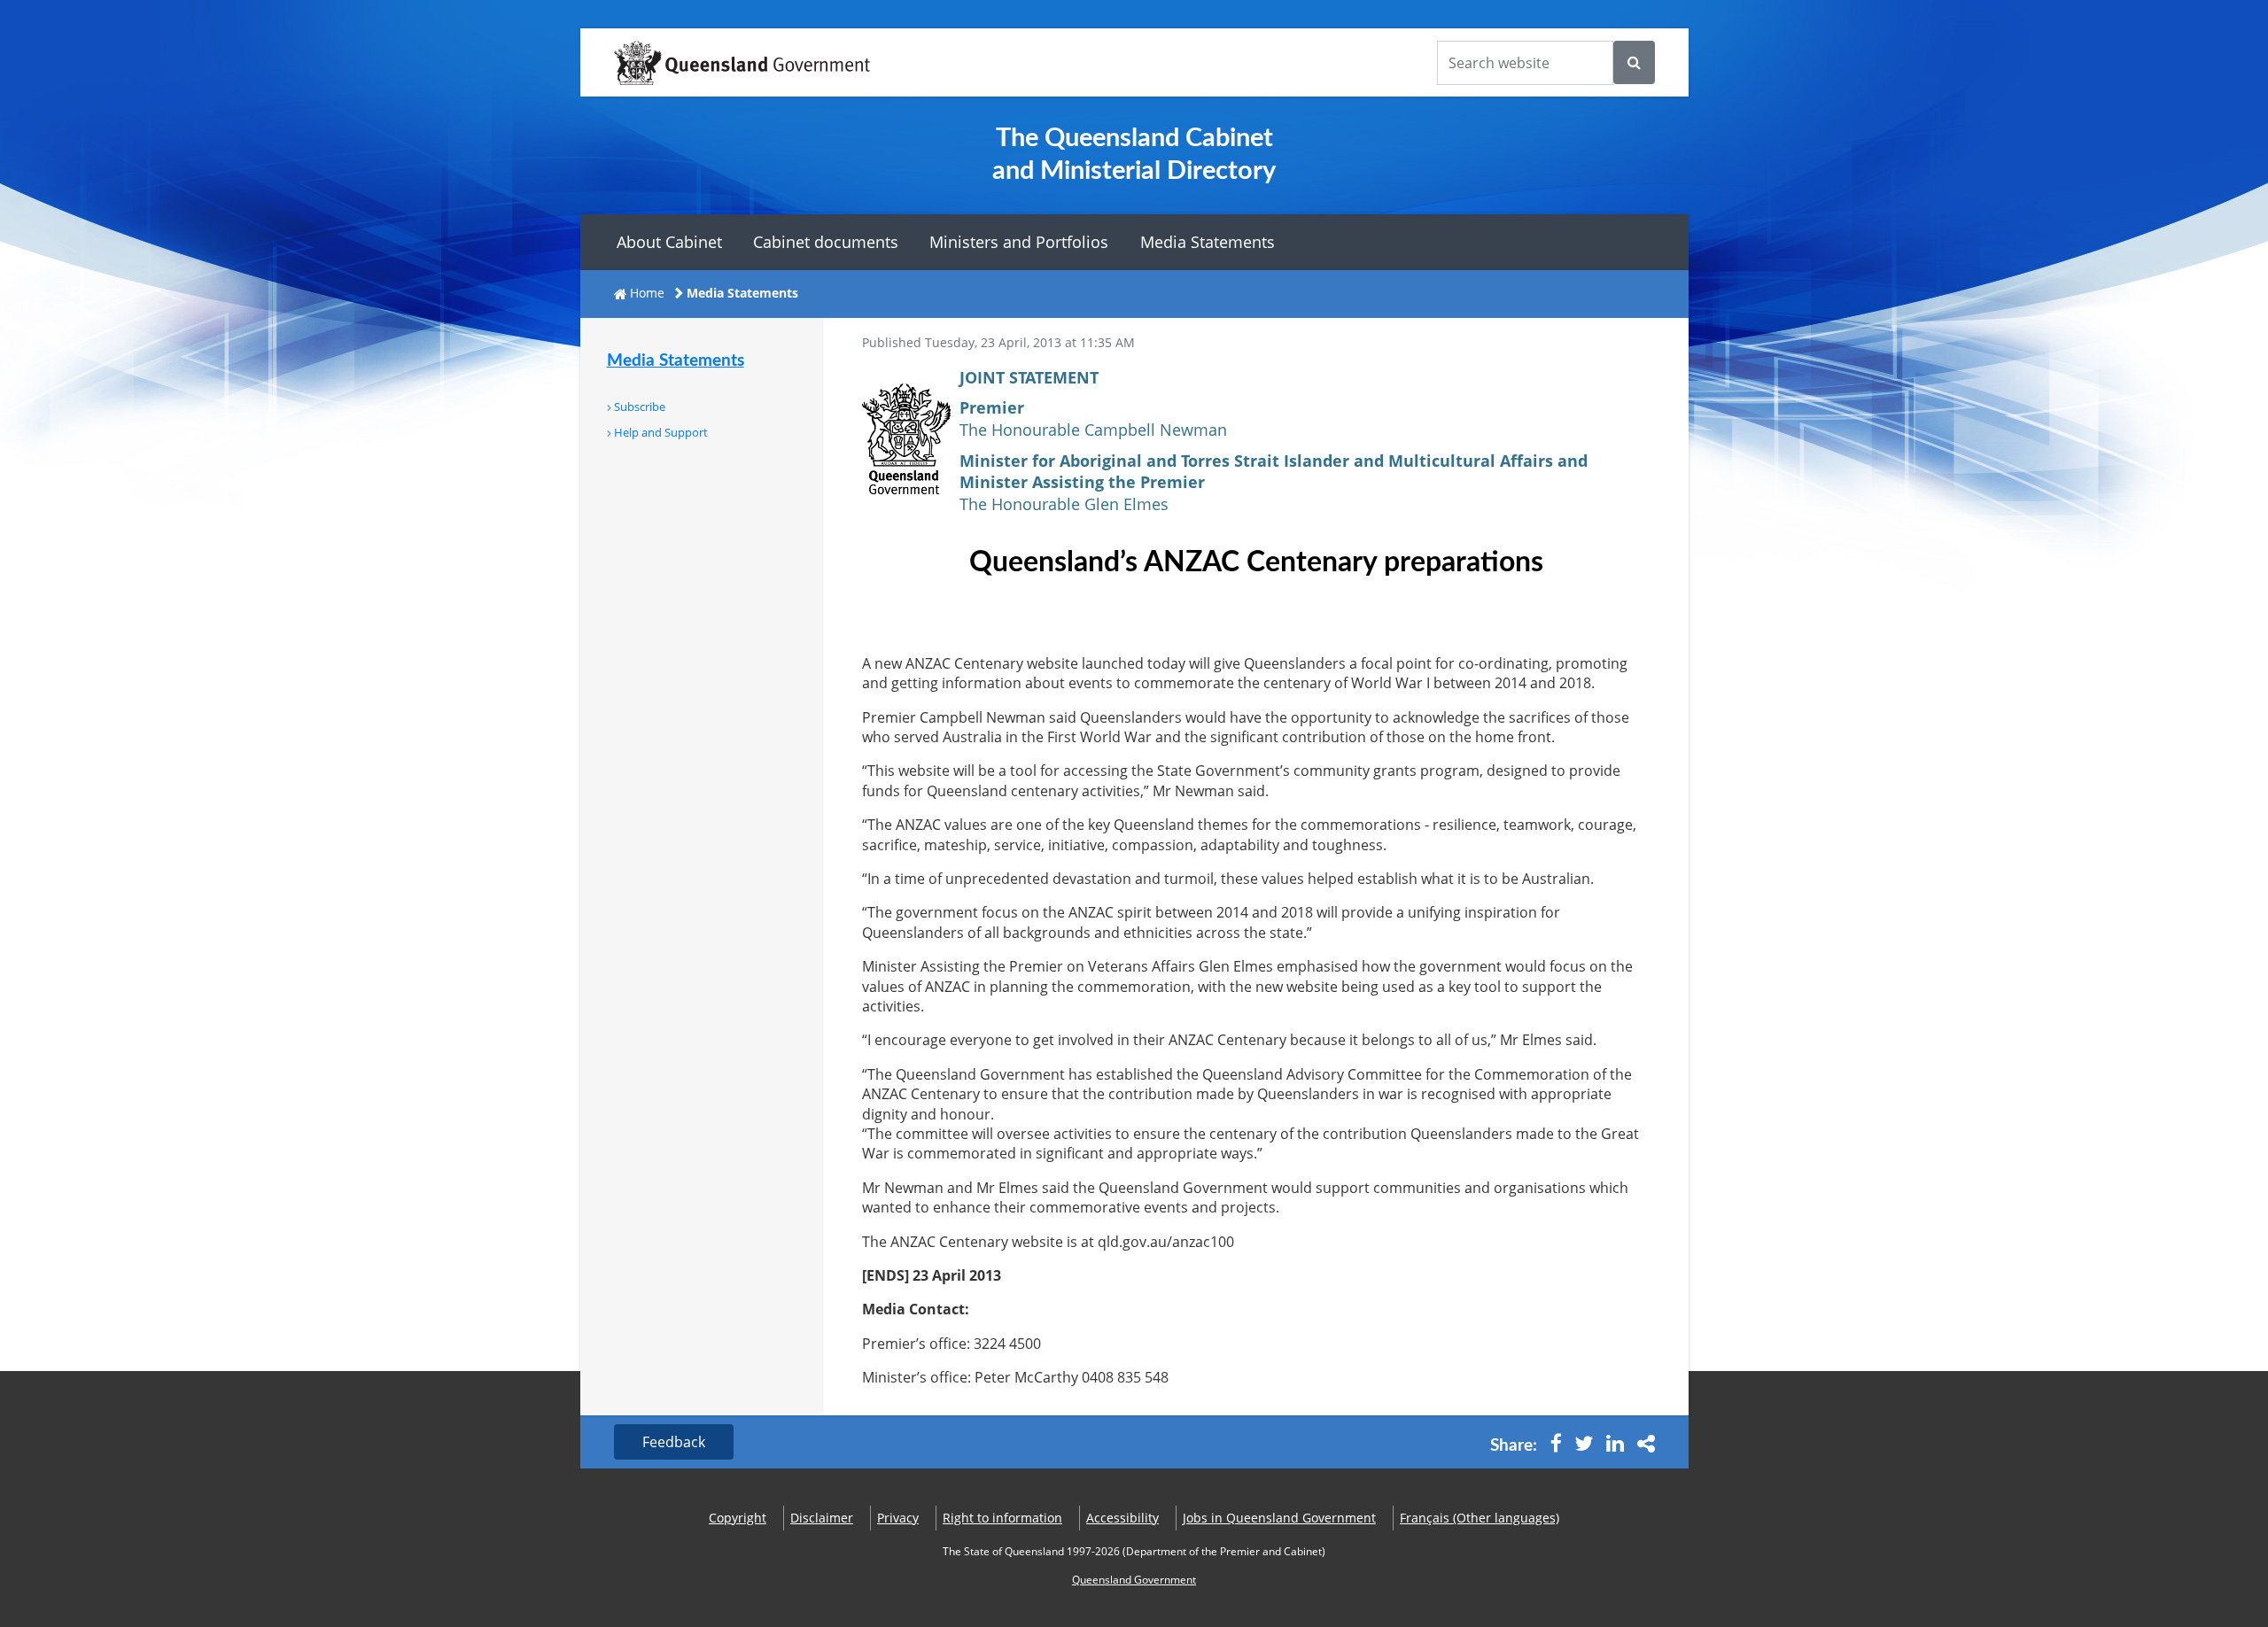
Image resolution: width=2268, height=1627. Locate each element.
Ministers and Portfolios (1019, 242)
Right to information (1002, 1518)
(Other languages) (1480, 1518)
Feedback (674, 1442)
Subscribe (640, 407)
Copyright (738, 1518)
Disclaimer (822, 1518)
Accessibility (1122, 1518)
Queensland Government (1134, 1580)
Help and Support (661, 432)
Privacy (898, 1518)
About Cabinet (669, 242)
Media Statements (1208, 242)
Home (647, 293)
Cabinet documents (826, 242)
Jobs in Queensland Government (1279, 1518)
